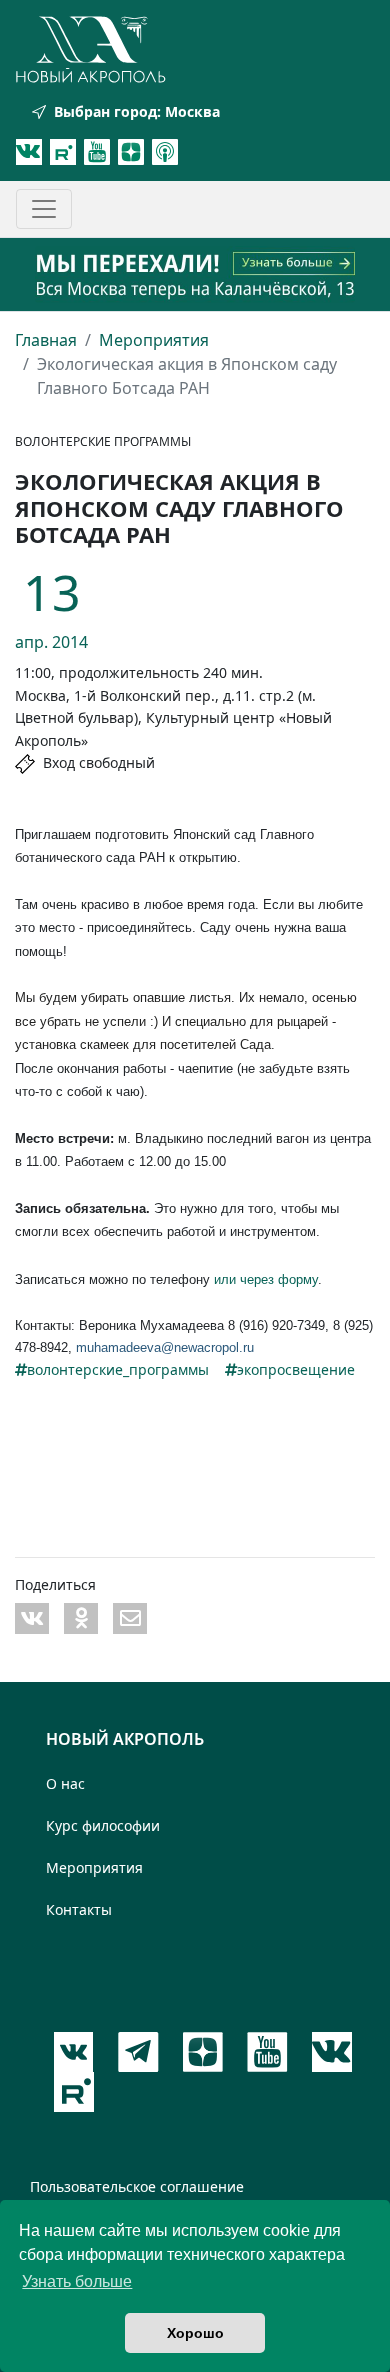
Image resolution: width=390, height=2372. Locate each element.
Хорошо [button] (195, 2333)
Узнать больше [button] (77, 2281)
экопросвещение (296, 1369)
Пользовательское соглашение (137, 2186)
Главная (46, 340)
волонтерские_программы (118, 1369)
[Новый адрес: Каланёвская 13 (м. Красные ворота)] (195, 274)
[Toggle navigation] (44, 209)
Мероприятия (154, 340)
